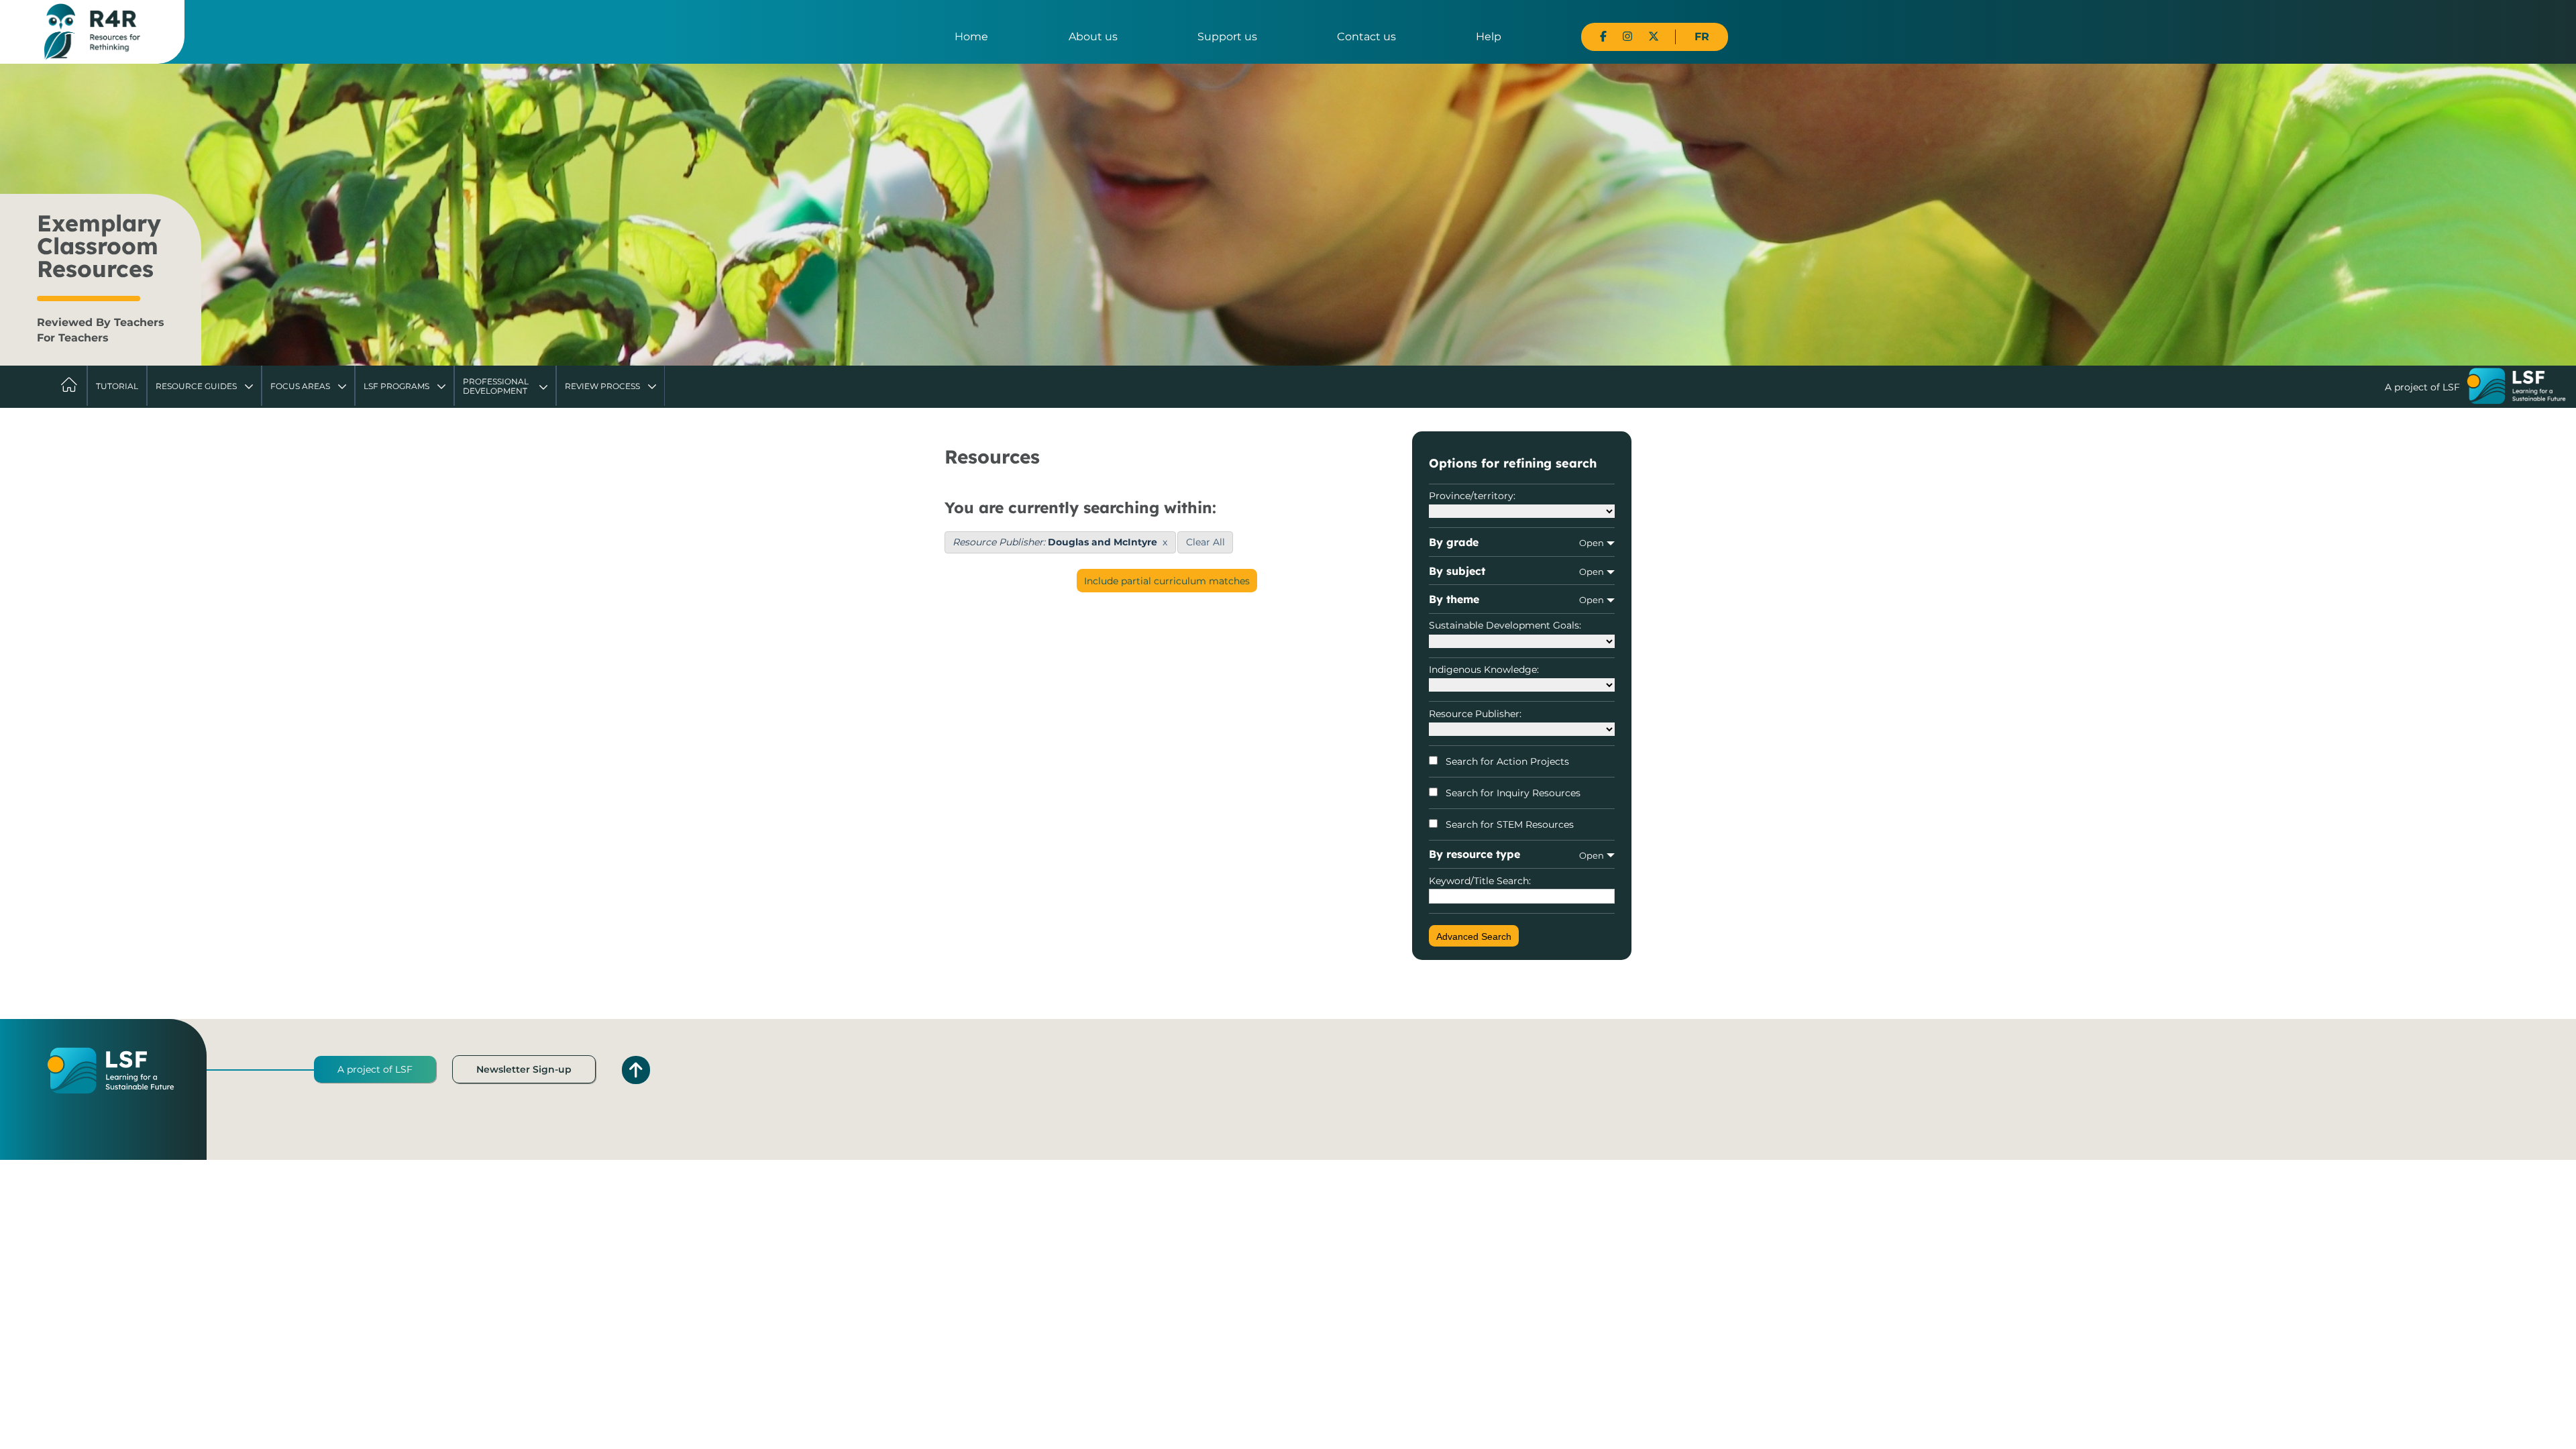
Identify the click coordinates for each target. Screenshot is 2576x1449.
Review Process (602, 386)
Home (971, 37)
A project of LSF (375, 1069)
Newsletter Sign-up (524, 1069)
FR (1702, 37)
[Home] (92, 31)
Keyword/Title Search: (1480, 881)
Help (1489, 37)
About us (1093, 37)
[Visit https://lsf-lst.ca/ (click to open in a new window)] (2516, 388)
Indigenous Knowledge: (1484, 669)
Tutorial (117, 386)
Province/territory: (1472, 496)
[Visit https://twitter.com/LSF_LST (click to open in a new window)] (1654, 37)
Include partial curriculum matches (1167, 581)
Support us (1227, 37)
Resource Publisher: (1475, 714)
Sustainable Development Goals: (1505, 625)
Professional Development (496, 386)
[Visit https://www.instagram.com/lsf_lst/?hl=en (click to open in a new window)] (1627, 37)
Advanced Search (1474, 936)
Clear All (1205, 542)
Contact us (1366, 37)
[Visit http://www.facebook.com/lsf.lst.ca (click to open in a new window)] (1603, 37)
